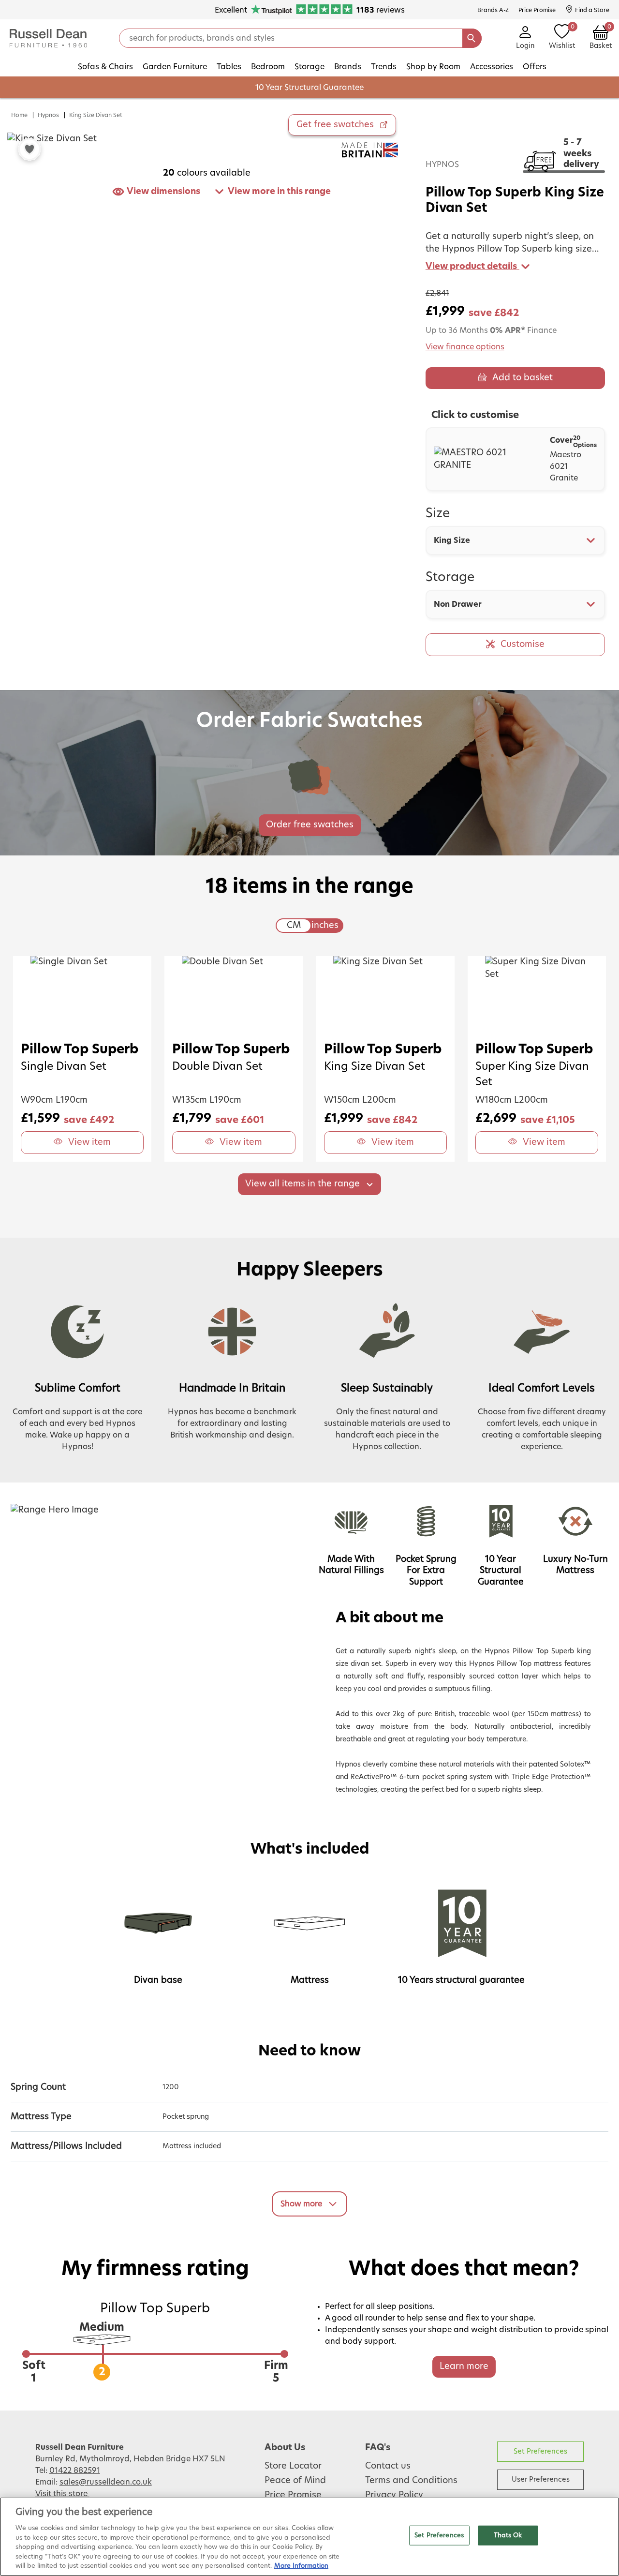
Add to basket (523, 378)
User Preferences (541, 2479)
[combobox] (516, 540)
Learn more (464, 2366)
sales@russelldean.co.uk (106, 2482)
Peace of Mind (295, 2481)
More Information (301, 2566)
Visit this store (62, 2494)
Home (19, 115)
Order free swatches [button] (310, 825)
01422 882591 (75, 2471)
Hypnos (48, 115)
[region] (309, 2537)
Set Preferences (540, 2451)
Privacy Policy (394, 2495)
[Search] (472, 38)
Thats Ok (508, 2535)
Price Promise (293, 2495)
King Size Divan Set (96, 115)
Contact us (388, 2466)
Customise (523, 644)
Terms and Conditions (411, 2481)
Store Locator (293, 2466)
